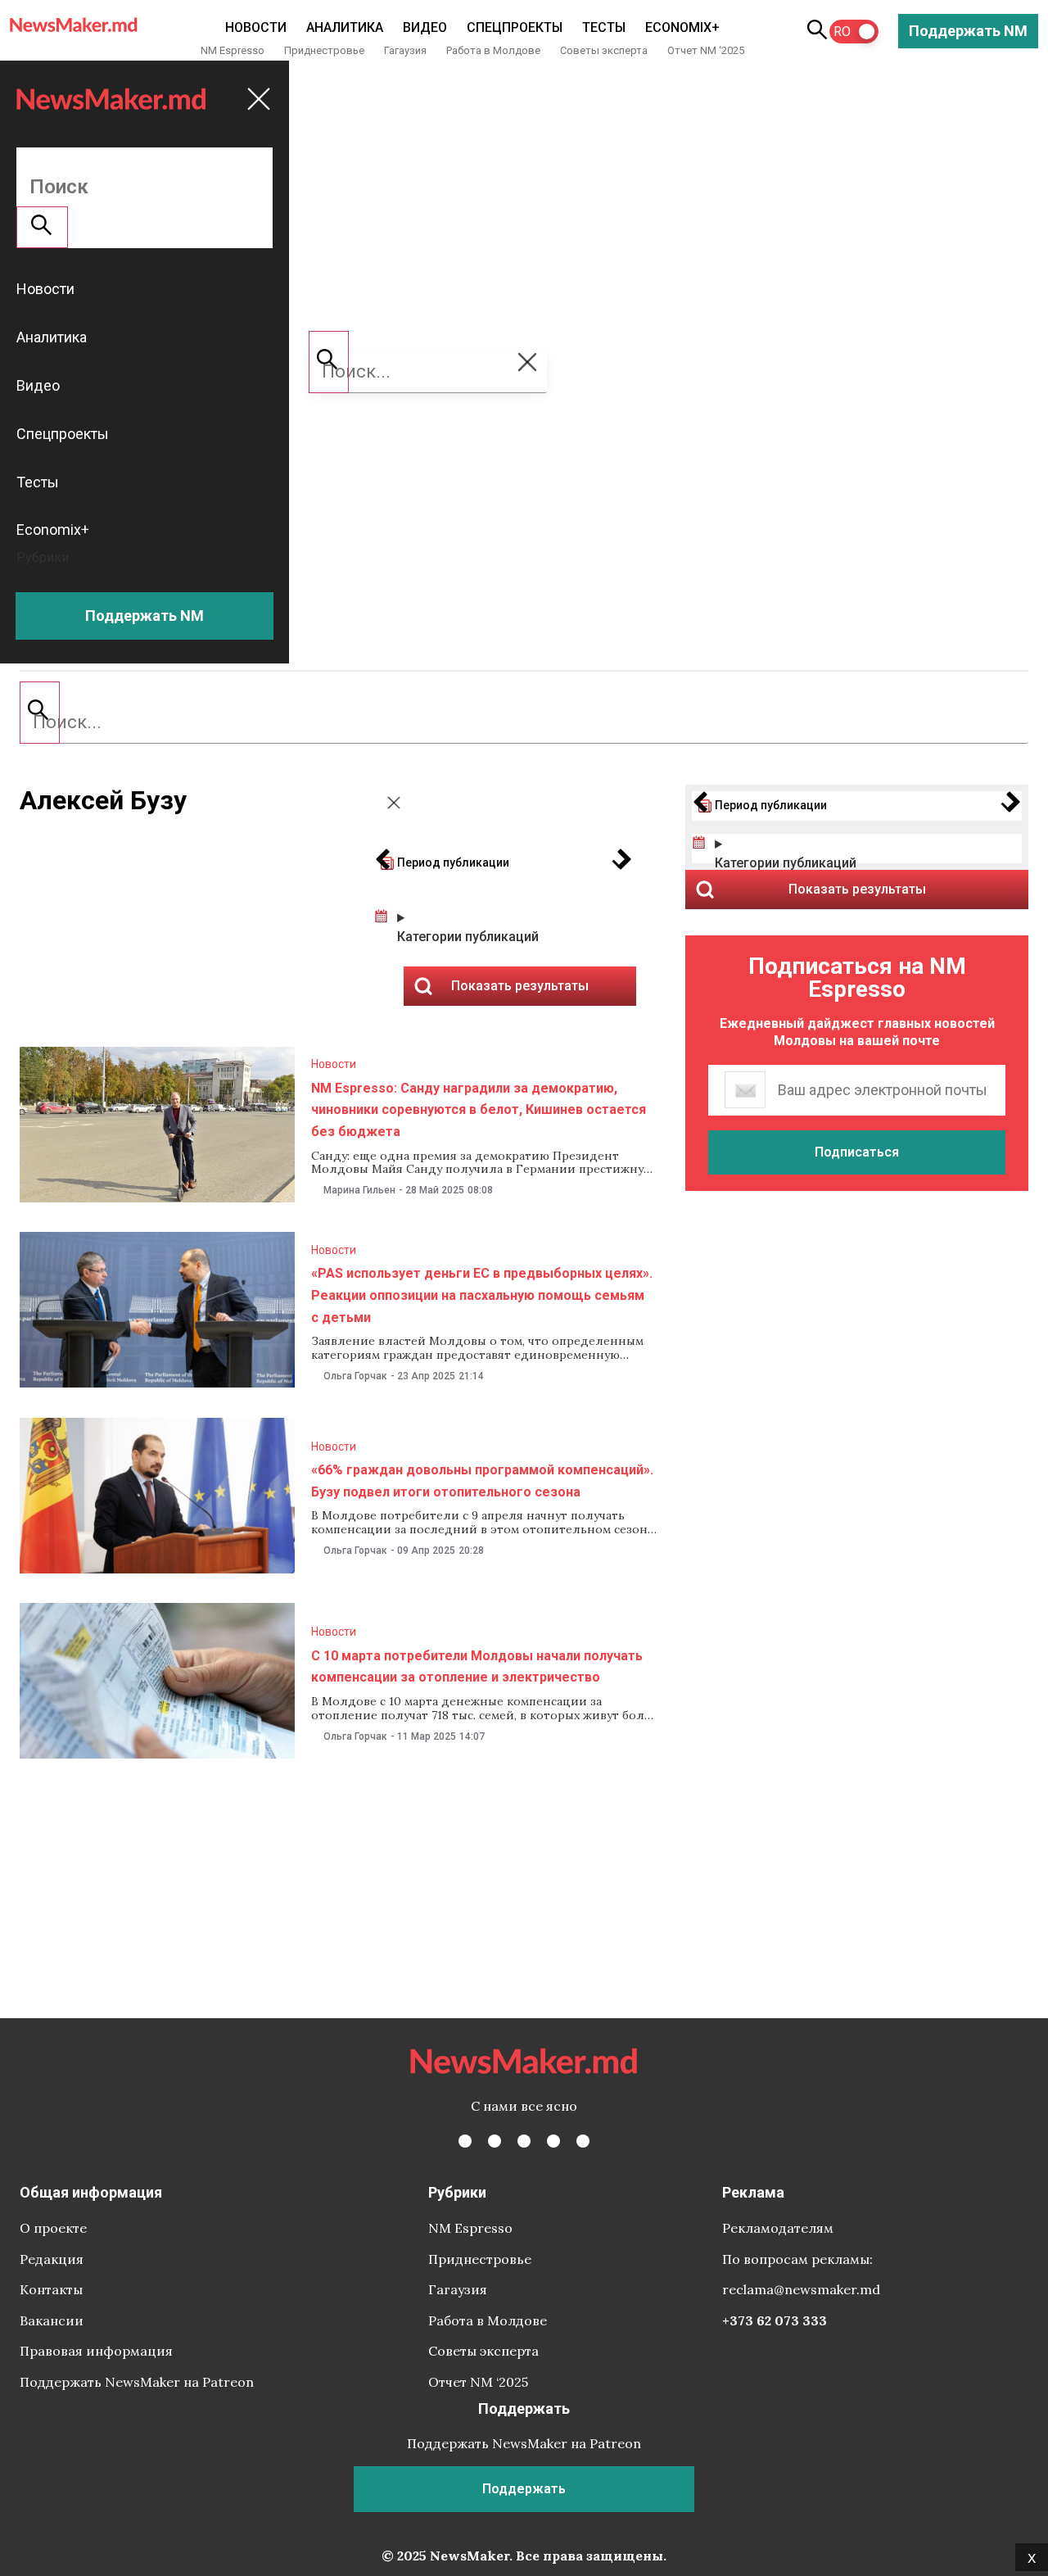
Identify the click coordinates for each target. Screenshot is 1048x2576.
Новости (256, 27)
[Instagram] (524, 2141)
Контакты (51, 2289)
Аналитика (345, 27)
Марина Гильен (359, 1190)
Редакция (52, 2259)
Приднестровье (324, 50)
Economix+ (682, 27)
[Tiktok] (553, 2141)
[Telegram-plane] (583, 2141)
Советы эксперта (604, 50)
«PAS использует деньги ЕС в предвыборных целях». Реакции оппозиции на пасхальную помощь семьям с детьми (482, 1295)
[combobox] (524, 722)
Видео (425, 27)
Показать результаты (857, 889)
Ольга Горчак (355, 1376)
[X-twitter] (495, 2141)
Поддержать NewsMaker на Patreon (137, 2382)
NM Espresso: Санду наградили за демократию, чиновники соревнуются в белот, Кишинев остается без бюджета (479, 1110)
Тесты (604, 27)
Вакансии (52, 2320)
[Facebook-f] (465, 2141)
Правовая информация (96, 2351)
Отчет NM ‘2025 (706, 50)
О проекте (53, 2228)
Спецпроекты (515, 27)
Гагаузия (405, 50)
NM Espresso (233, 50)
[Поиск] (40, 713)
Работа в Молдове (493, 50)
